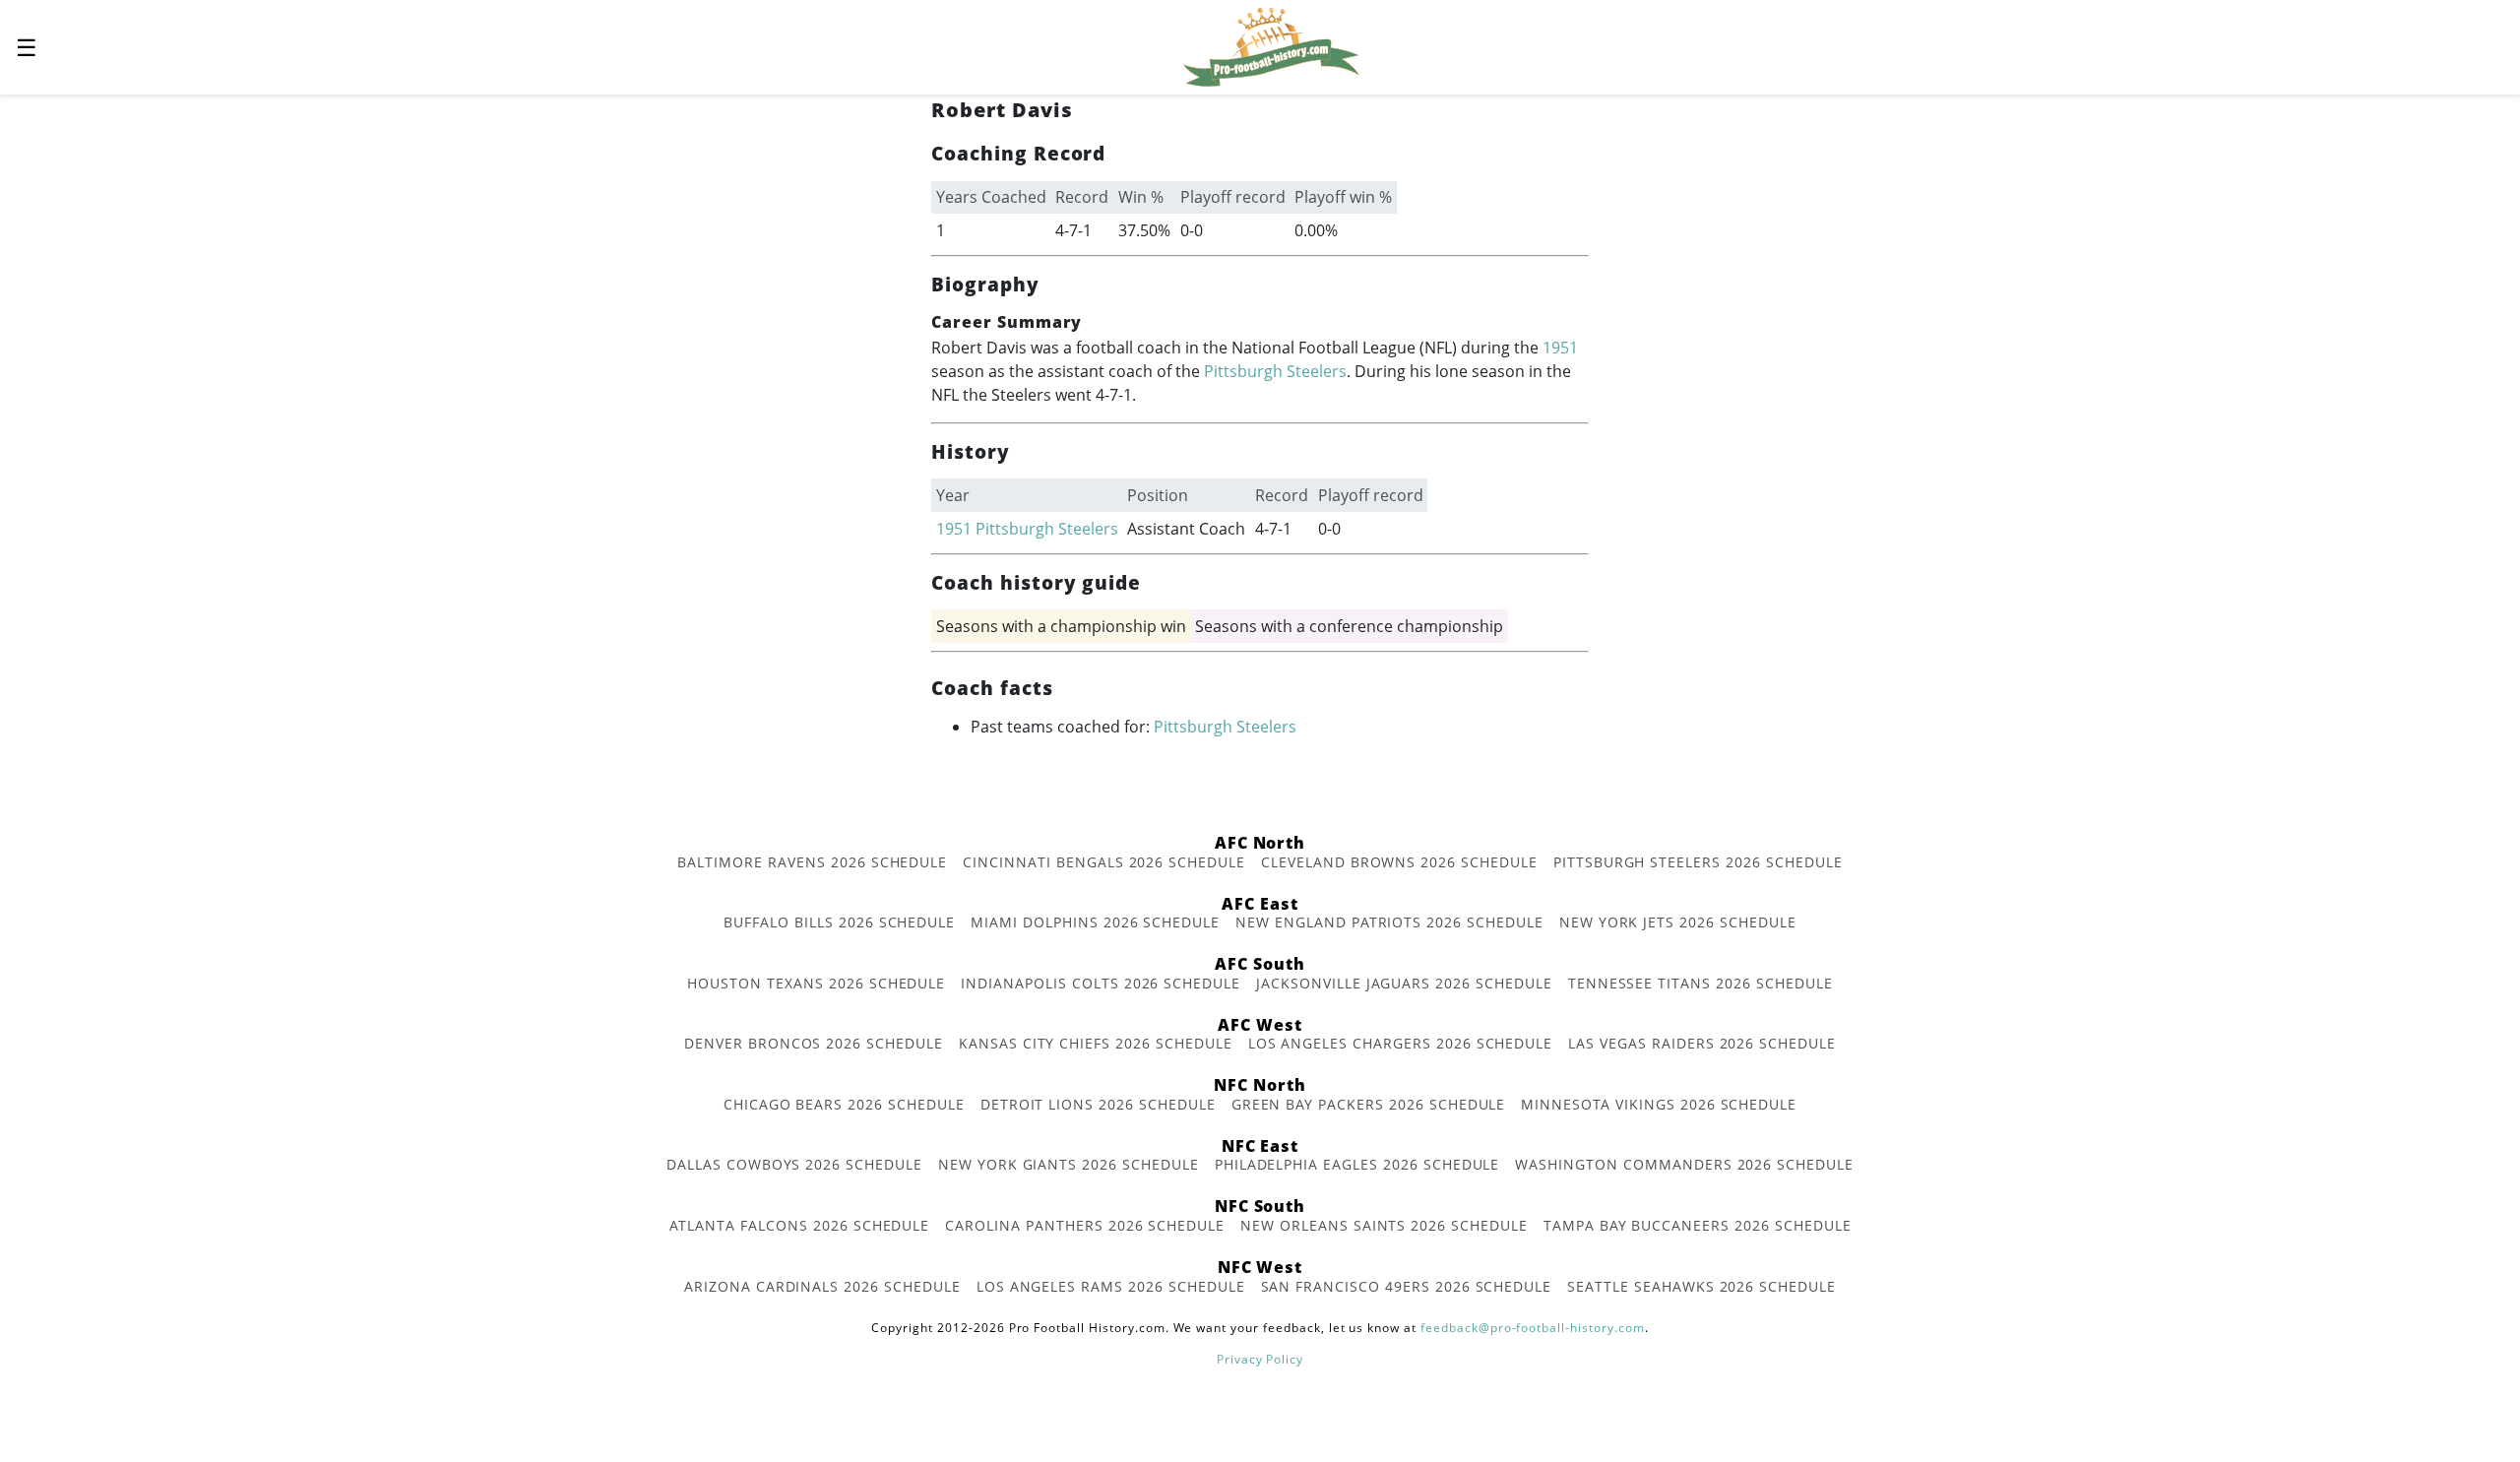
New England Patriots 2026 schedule (1389, 922)
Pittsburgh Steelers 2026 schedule (1698, 862)
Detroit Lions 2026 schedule (1098, 1104)
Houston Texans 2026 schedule (816, 983)
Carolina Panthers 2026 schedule (1085, 1225)
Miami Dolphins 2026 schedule (1095, 922)
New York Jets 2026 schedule (1678, 922)
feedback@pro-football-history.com (1533, 1328)
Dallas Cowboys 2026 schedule (794, 1164)
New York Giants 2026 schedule (1069, 1164)
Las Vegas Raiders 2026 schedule (1702, 1043)
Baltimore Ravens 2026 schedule (812, 862)
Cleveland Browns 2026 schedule (1399, 862)
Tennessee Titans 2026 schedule (1701, 983)
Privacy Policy (1260, 1359)
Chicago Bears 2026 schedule (844, 1104)
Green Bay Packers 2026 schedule (1369, 1104)
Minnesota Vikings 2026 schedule (1659, 1104)
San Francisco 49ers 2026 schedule (1407, 1286)
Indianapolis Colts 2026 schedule (1101, 983)
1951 (1560, 348)
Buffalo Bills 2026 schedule (839, 922)
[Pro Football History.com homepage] (1271, 45)
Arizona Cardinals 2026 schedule (822, 1286)
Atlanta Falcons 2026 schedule (800, 1225)
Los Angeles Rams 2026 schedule (1111, 1286)
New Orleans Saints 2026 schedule (1384, 1225)
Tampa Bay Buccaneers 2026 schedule (1698, 1225)
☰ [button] (27, 47)
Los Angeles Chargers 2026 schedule (1401, 1043)
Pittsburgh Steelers (1275, 371)
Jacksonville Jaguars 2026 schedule (1404, 983)
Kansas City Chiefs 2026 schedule (1096, 1043)
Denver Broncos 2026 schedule (814, 1043)
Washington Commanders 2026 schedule (1684, 1164)
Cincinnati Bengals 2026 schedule (1104, 862)
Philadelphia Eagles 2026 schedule (1357, 1164)
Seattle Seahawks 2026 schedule (1701, 1286)
